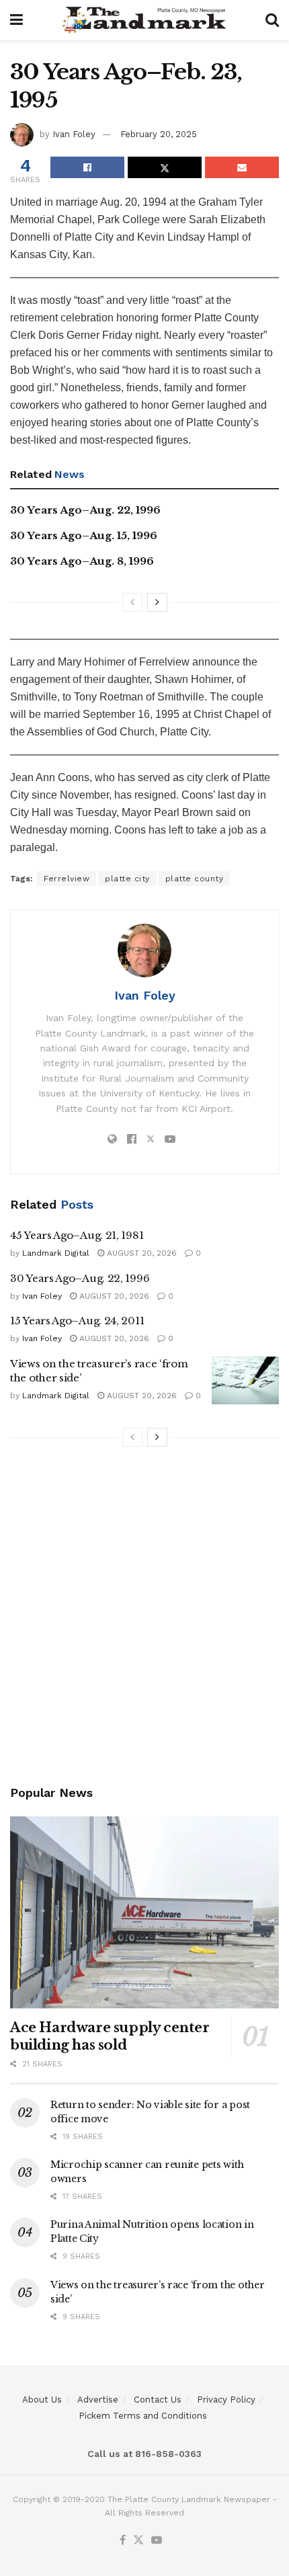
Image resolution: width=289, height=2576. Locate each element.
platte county (195, 879)
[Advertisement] (144, 1618)
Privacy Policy (226, 2400)
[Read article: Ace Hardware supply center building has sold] (144, 1913)
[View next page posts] (157, 602)
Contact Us (158, 2400)
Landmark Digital (56, 1253)
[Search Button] (272, 20)
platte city (127, 879)
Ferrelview (67, 879)
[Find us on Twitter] (138, 2541)
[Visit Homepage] (144, 20)
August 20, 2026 (140, 1253)
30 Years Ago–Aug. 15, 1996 (84, 535)
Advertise (98, 2400)
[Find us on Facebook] (123, 2541)
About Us (42, 2400)
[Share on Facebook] (87, 167)
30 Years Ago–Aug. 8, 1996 (82, 561)
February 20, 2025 (159, 134)
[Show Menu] (16, 20)
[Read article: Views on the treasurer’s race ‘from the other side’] (245, 1381)
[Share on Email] (242, 167)
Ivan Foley (74, 134)
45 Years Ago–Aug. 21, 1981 (77, 1235)
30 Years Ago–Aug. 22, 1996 (85, 510)
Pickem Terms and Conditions (143, 2416)
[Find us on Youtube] (157, 2541)
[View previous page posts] (132, 602)
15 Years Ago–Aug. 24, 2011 (77, 1321)
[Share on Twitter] (165, 167)
